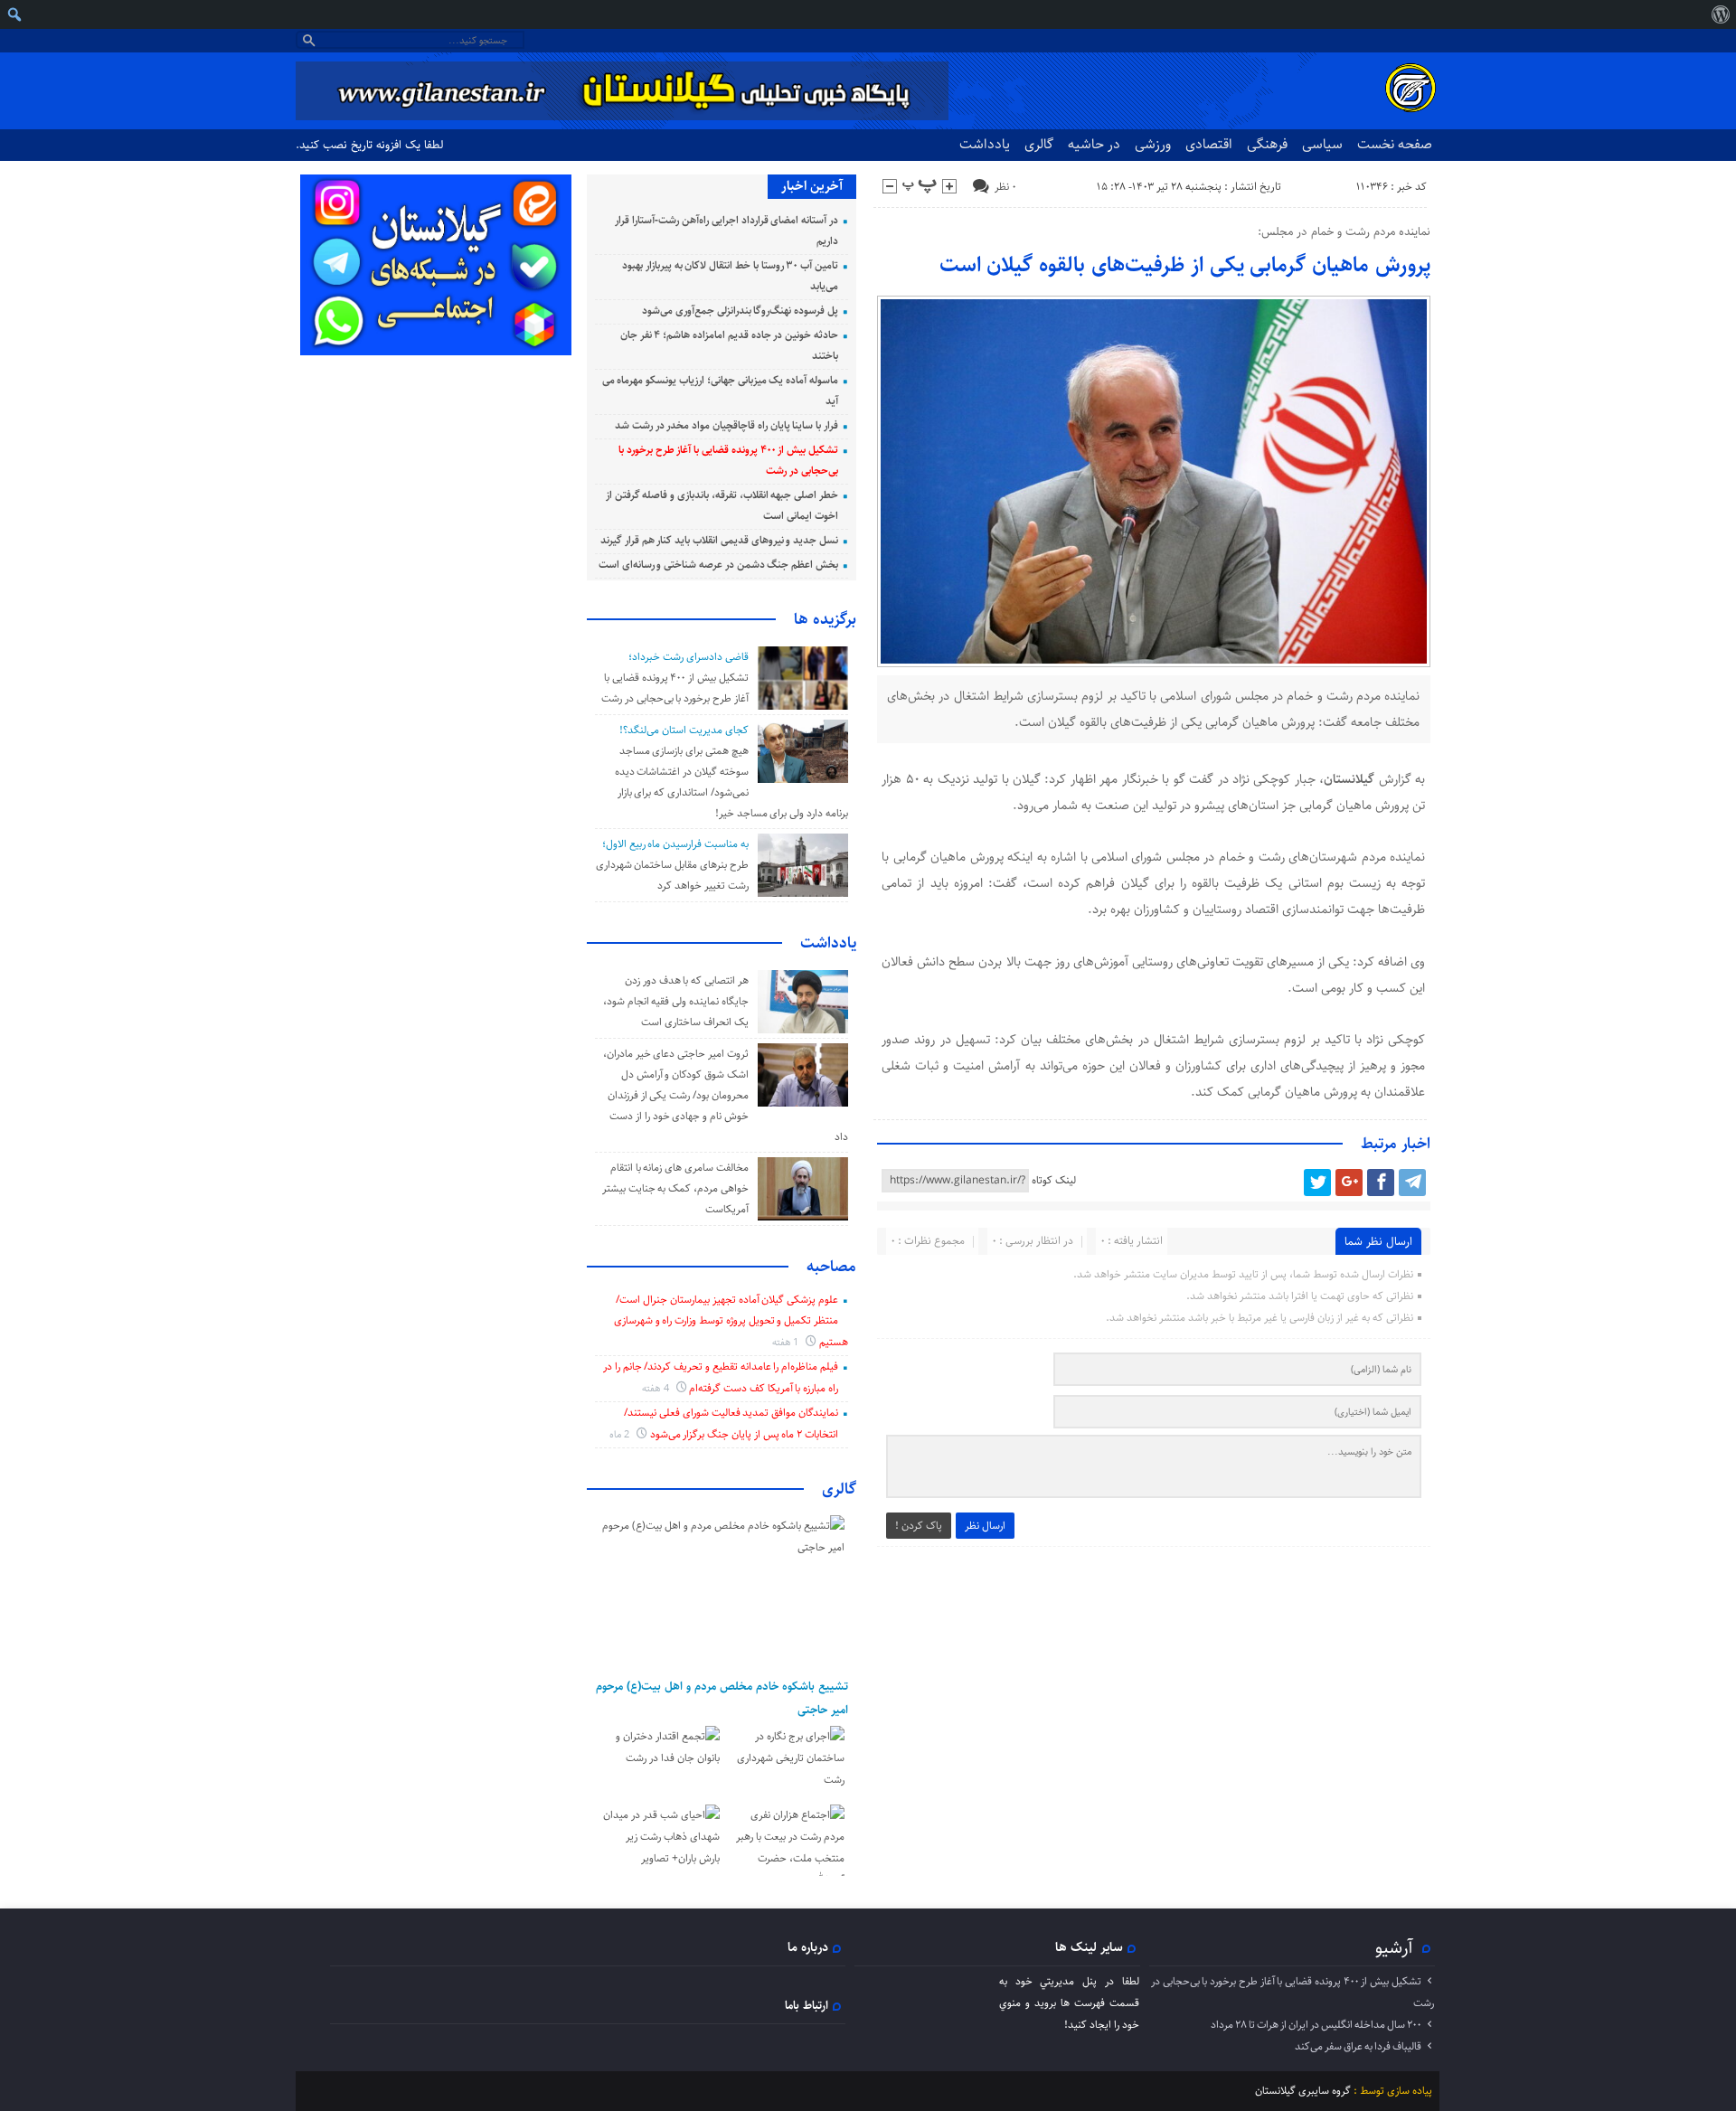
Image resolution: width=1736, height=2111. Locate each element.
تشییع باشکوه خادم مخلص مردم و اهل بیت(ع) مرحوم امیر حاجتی (722, 1698)
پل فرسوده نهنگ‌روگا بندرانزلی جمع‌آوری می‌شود (740, 311)
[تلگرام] (1412, 1183)
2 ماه (621, 1434)
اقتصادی (1209, 144)
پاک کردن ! (919, 1526)
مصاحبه (831, 1267)
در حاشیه (1094, 144)
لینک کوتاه (1054, 1180)
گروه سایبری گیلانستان (1303, 2091)
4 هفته (657, 1388)
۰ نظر (1005, 187)
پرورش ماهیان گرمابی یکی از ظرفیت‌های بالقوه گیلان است (1185, 265)
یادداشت (985, 144)
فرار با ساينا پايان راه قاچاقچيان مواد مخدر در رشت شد (726, 425)
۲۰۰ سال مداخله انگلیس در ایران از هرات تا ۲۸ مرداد (1316, 2025)
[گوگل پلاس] (1349, 1183)
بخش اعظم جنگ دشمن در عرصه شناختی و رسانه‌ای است (718, 565)
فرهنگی (1267, 144)
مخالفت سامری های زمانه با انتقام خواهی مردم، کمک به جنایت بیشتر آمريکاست (675, 1188)
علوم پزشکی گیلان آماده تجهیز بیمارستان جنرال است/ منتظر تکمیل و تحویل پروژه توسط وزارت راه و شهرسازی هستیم (731, 1321)
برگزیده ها (825, 619)
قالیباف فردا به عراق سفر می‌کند (1358, 2046)
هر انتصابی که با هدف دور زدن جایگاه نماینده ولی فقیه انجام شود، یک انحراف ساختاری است (676, 1001)
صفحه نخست (1395, 144)
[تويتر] (1317, 1183)
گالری (1039, 144)
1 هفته (787, 1342)
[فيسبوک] (1381, 1183)
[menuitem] (1720, 14)
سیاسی (1322, 144)
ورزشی (1153, 144)
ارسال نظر (985, 1526)
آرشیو (1394, 1947)
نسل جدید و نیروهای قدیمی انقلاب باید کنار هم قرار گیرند (719, 540)
